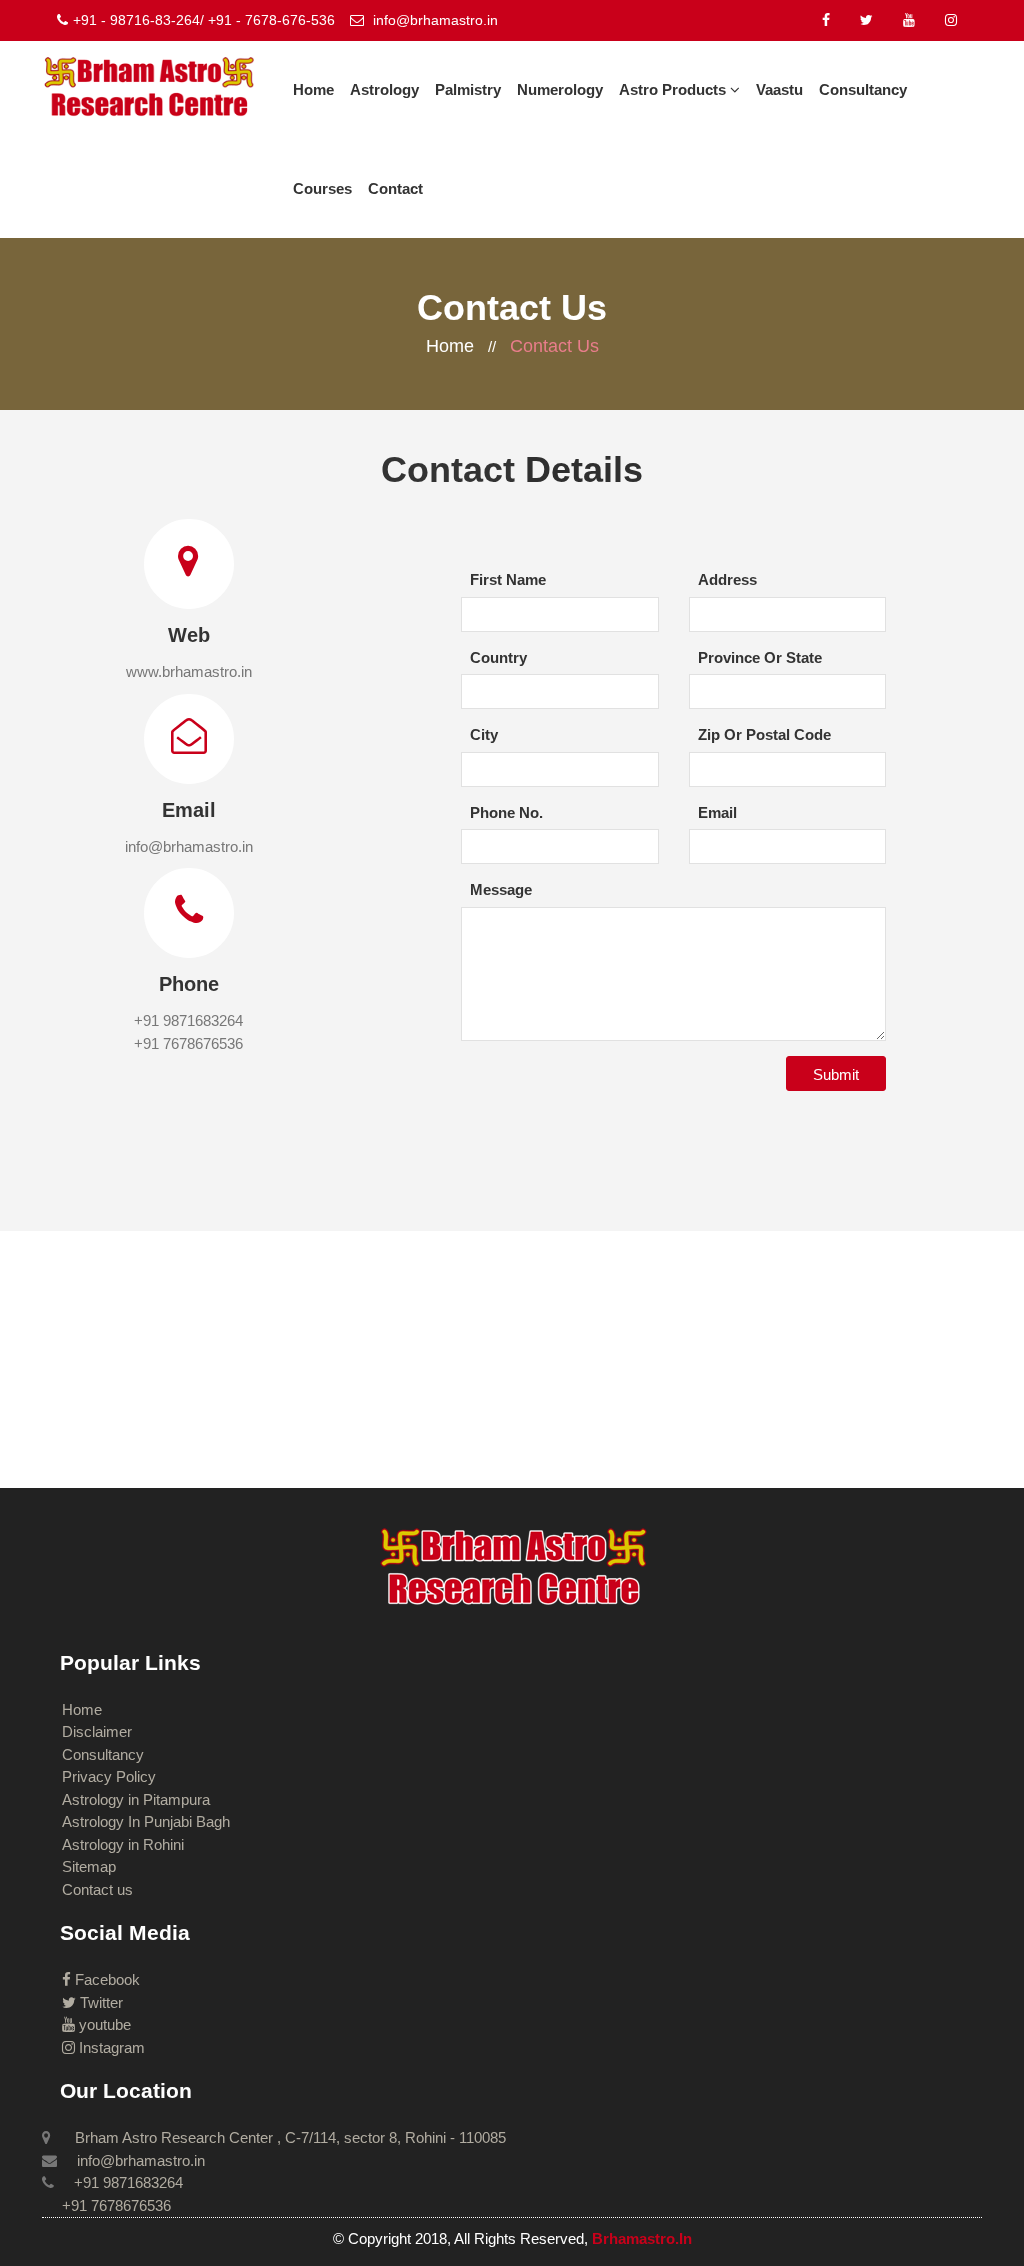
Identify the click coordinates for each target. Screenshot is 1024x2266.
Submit (836, 1074)
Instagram (110, 2047)
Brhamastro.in (642, 2238)
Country (498, 657)
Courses (322, 188)
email (717, 812)
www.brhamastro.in (189, 671)
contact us (554, 346)
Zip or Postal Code (764, 734)
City (484, 734)
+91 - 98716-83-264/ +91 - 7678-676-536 (204, 20)
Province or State (760, 657)
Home (313, 89)
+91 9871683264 (188, 1020)
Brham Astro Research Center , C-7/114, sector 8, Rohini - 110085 (288, 2137)
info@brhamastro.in (433, 20)
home (450, 346)
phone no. (506, 812)
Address (727, 579)
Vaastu (779, 89)
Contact (395, 188)
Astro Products (674, 89)
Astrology (384, 89)
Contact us (97, 1889)
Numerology (560, 89)
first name (508, 579)
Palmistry (468, 89)
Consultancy (863, 89)
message (501, 889)
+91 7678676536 (188, 1043)
